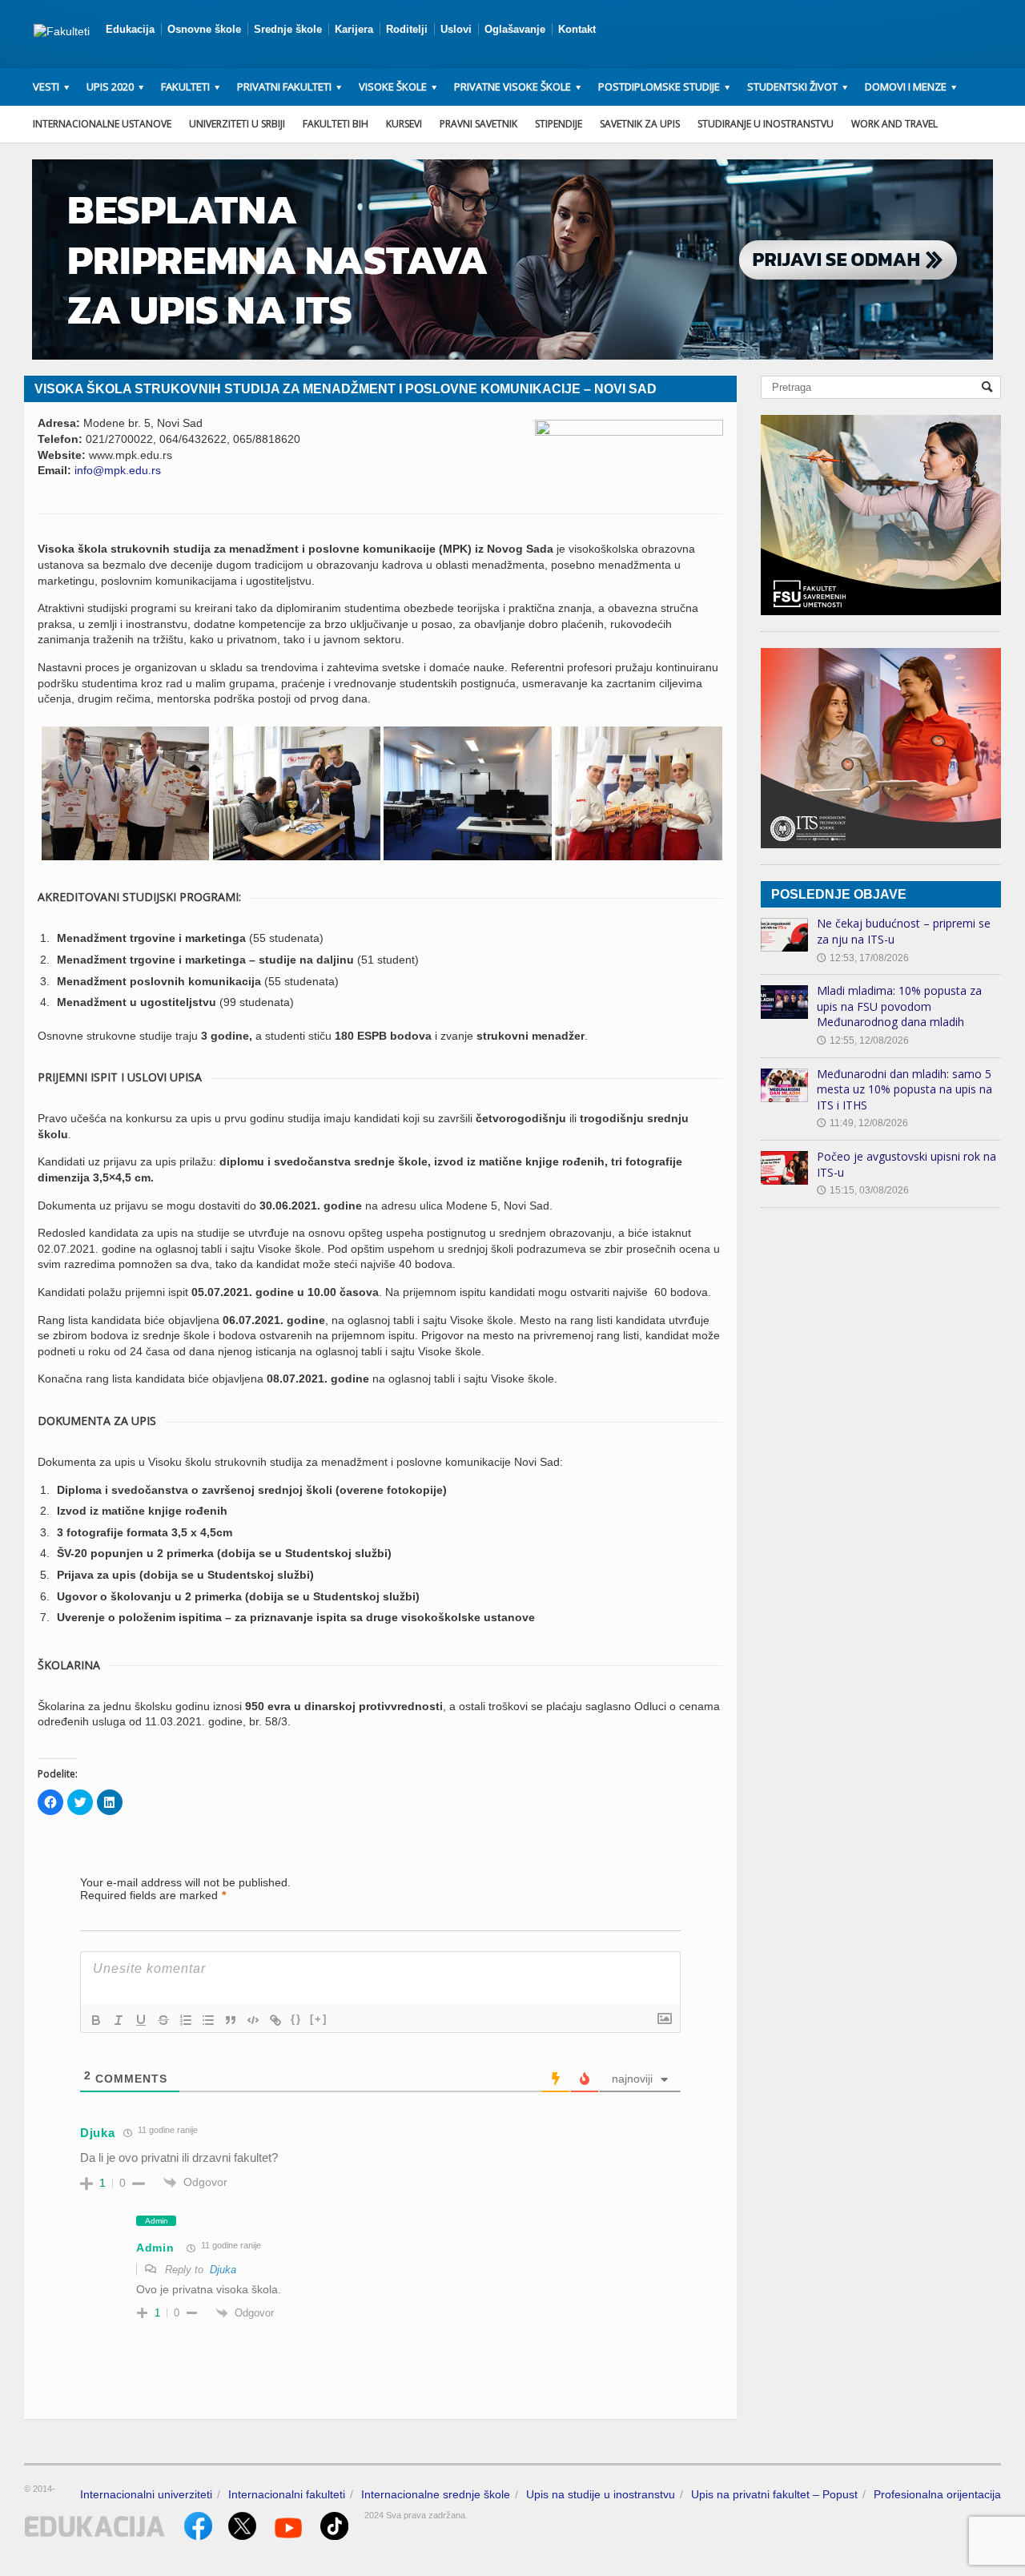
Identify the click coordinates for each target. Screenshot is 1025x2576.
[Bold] (96, 2020)
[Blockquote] (231, 2020)
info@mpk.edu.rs (118, 470)
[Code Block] (253, 2020)
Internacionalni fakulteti (287, 2494)
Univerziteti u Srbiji (237, 124)
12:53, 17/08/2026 (863, 958)
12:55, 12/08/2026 (863, 1040)
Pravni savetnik (478, 124)
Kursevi (404, 124)
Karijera (354, 29)
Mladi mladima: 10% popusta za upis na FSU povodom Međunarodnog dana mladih (899, 1006)
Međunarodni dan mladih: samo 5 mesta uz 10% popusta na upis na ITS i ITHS (904, 1089)
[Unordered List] (208, 2020)
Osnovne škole (204, 29)
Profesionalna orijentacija (937, 2494)
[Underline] (141, 2020)
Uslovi (456, 29)
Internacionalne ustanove (102, 124)
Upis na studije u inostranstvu (601, 2494)
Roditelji (407, 29)
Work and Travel (894, 124)
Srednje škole (288, 29)
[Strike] (163, 2020)
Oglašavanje (515, 29)
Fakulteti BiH (336, 124)
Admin (155, 2248)
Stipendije (559, 124)
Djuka (223, 2270)
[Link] (275, 2020)
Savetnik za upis (640, 124)
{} (296, 2019)
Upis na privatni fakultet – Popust (774, 2494)
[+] (319, 2019)
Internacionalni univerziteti (146, 2494)
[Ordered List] (186, 2020)
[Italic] (119, 2020)
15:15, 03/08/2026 (863, 1190)
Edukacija (130, 29)
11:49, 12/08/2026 (862, 1123)
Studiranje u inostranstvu (766, 124)
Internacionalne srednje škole (436, 2494)
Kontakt (577, 29)
